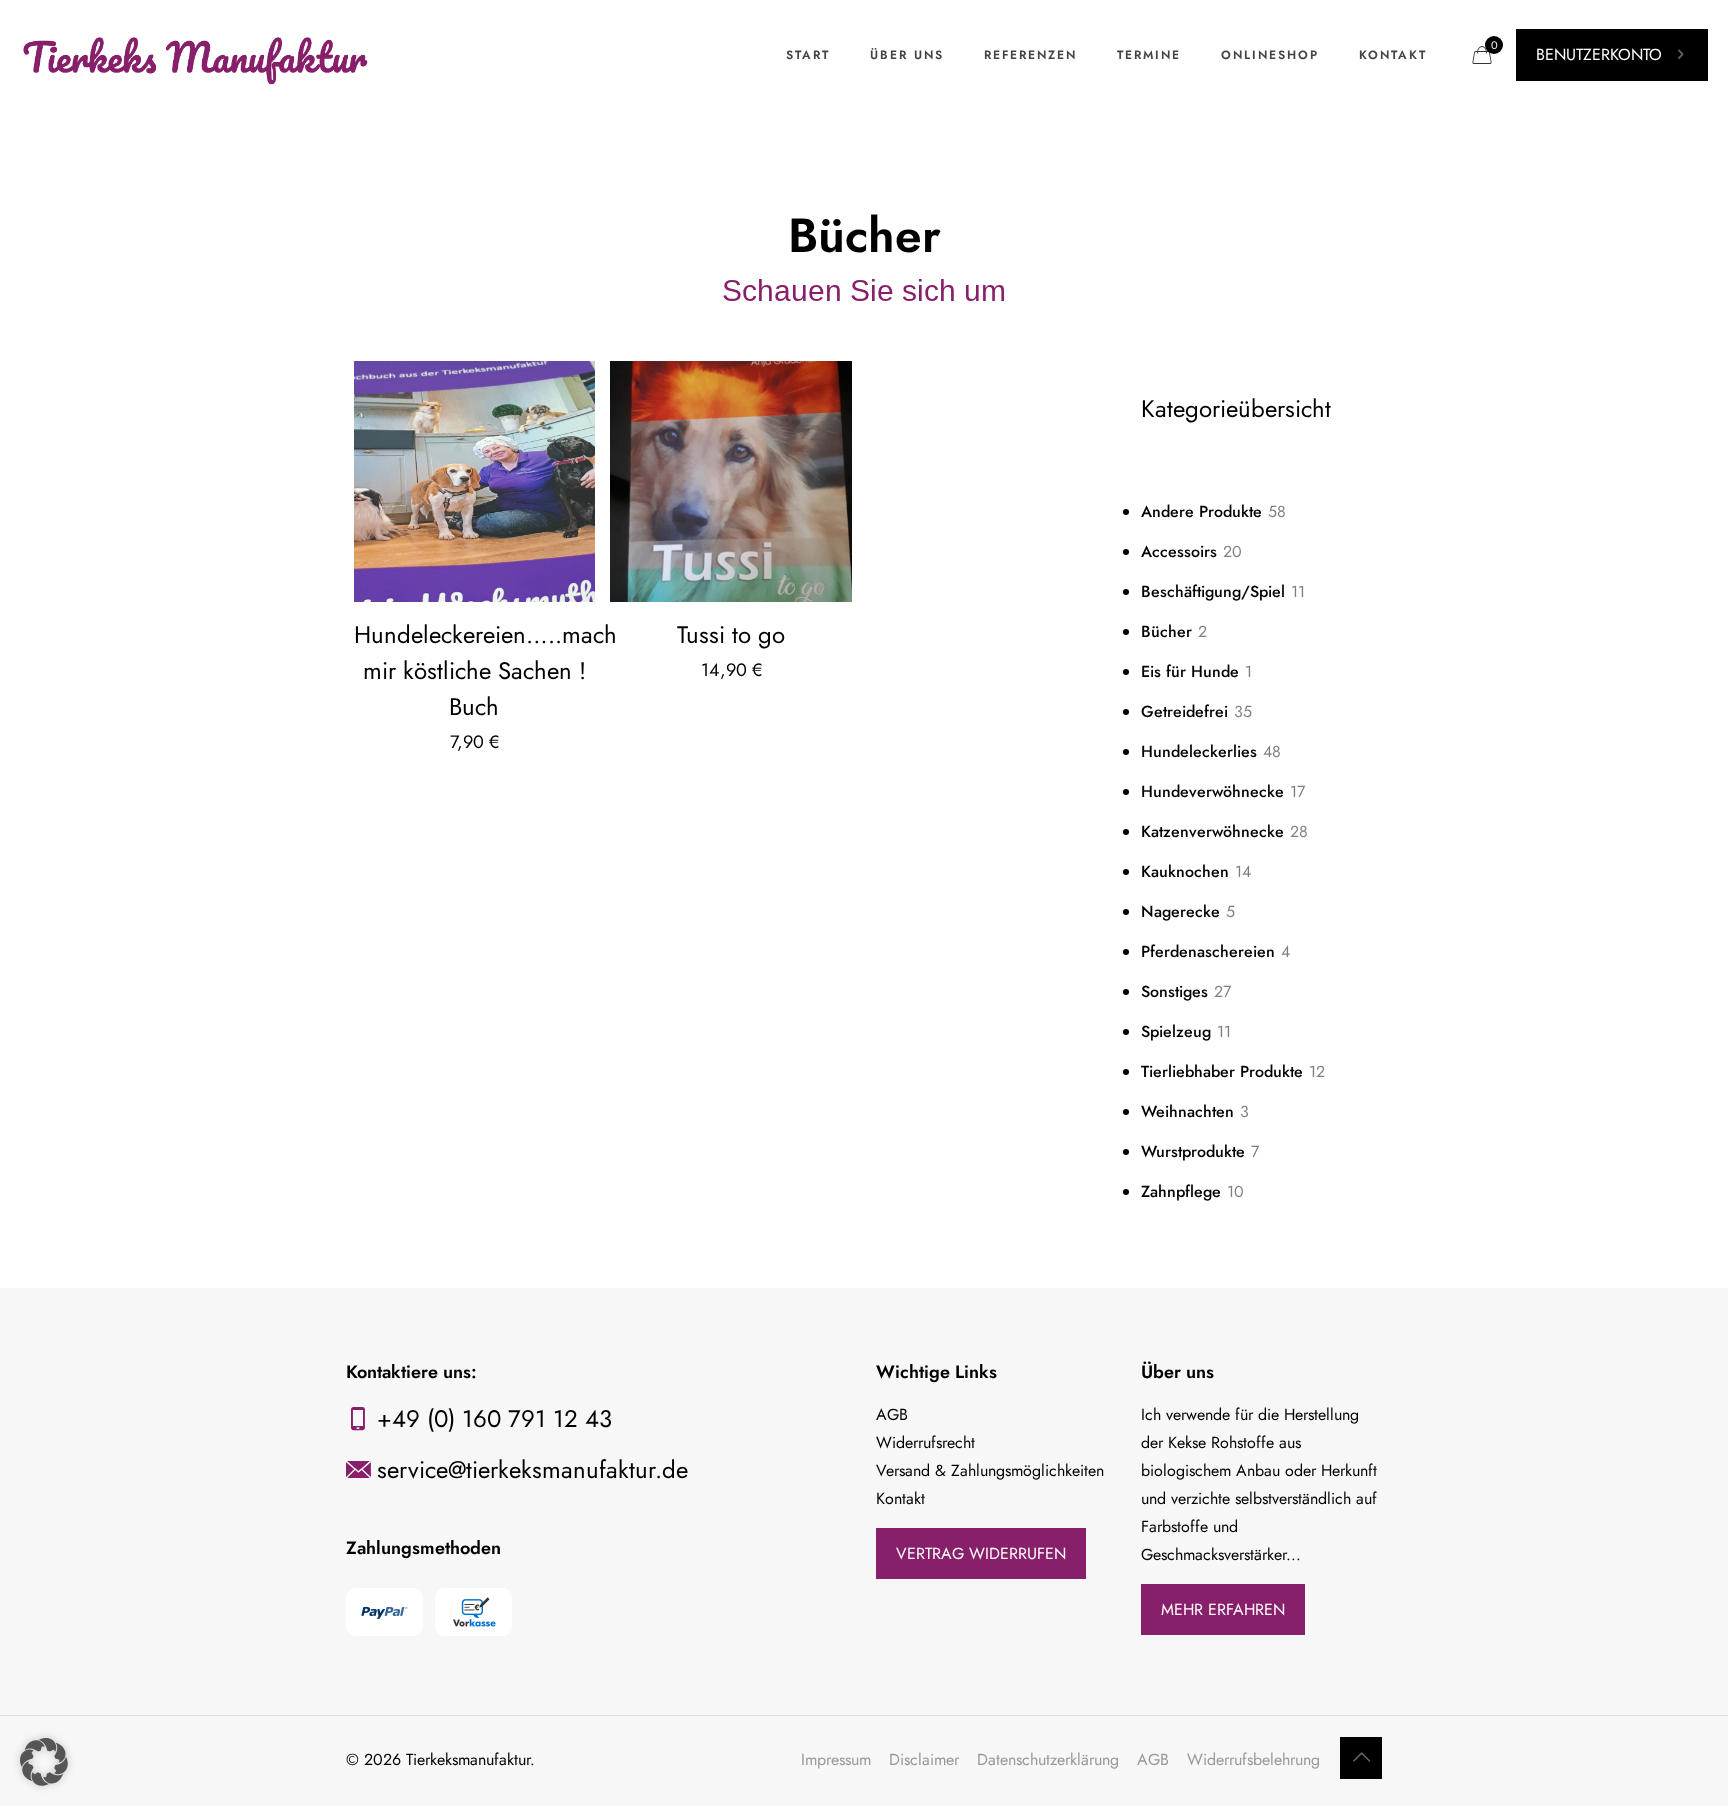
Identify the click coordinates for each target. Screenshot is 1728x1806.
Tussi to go (731, 634)
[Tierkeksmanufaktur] (197, 55)
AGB (1153, 1759)
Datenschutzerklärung (1048, 1759)
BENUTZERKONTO (1599, 54)
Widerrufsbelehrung (1253, 1759)
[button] (44, 1762)
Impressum (836, 1759)
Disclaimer (924, 1759)
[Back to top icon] (1361, 1758)
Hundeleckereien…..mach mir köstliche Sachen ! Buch (485, 670)
